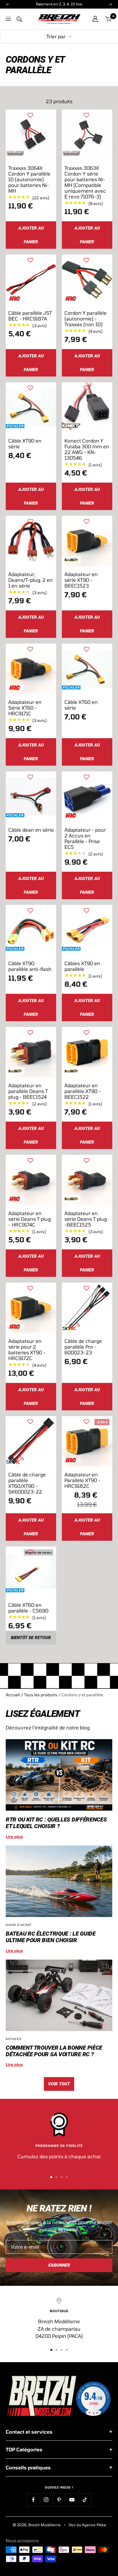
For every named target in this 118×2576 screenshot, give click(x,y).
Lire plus (14, 1837)
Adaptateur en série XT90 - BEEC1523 (81, 580)
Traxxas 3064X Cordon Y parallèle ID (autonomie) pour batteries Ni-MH (29, 179)
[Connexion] (95, 19)
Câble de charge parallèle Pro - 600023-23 (83, 1347)
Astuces (14, 2039)
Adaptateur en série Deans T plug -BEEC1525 (86, 1219)
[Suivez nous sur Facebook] (33, 2500)
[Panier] (109, 19)
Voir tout (59, 2084)
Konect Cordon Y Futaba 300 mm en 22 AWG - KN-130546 (87, 449)
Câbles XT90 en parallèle (82, 966)
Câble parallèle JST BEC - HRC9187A (30, 316)
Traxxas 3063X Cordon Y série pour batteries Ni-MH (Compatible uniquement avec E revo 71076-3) (85, 182)
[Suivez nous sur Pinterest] (59, 2500)
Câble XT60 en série (81, 705)
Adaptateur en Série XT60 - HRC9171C (25, 708)
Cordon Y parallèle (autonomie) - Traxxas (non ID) (85, 318)
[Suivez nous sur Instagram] (46, 2500)
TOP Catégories (24, 2449)
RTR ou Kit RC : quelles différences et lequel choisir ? (56, 1823)
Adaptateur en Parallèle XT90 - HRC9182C (82, 1480)
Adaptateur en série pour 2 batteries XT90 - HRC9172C (27, 1349)
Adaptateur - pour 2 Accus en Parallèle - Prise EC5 (85, 838)
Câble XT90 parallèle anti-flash (30, 966)
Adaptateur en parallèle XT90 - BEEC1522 (83, 1091)
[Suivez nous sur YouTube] (72, 2500)
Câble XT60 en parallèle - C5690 (28, 1608)
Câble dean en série (31, 830)
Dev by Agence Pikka (87, 2525)
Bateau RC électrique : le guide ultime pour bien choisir (51, 1937)
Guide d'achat (19, 1925)
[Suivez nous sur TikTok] (85, 2500)
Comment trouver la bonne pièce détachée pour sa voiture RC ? (54, 2051)
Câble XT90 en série (25, 443)
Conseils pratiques (28, 2467)
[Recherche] (19, 19)
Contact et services (29, 2432)
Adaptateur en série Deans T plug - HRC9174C (29, 1219)
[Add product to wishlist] (30, 115)
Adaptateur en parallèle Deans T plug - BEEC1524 (28, 1091)
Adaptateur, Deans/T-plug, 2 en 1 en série (31, 580)
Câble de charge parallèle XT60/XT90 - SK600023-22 (27, 1483)
